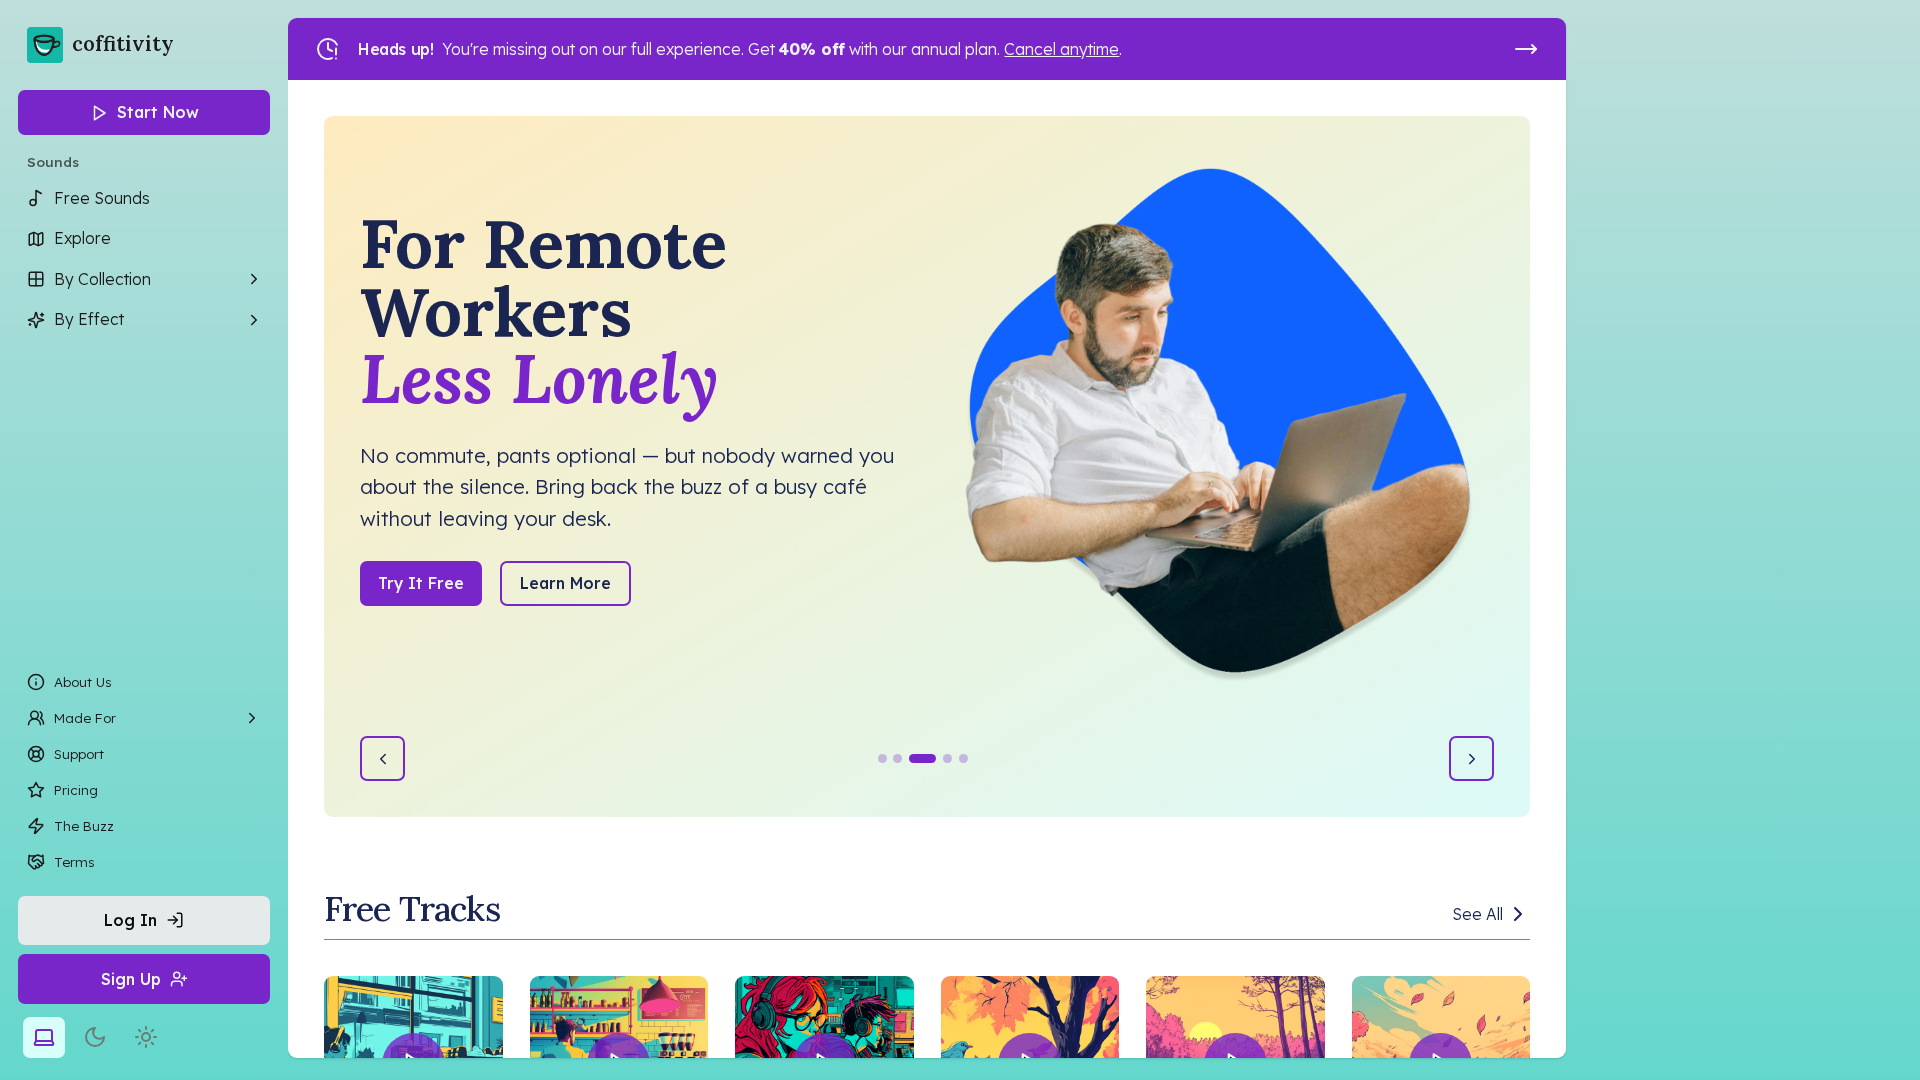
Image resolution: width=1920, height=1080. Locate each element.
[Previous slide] (382, 758)
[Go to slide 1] (882, 758)
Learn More (565, 583)
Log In (130, 920)
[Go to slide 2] (897, 758)
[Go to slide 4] (947, 758)
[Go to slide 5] (963, 758)
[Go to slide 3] (922, 758)
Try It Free (421, 583)
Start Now (158, 112)
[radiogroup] (95, 1037)
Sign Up (131, 979)
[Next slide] (1471, 758)
